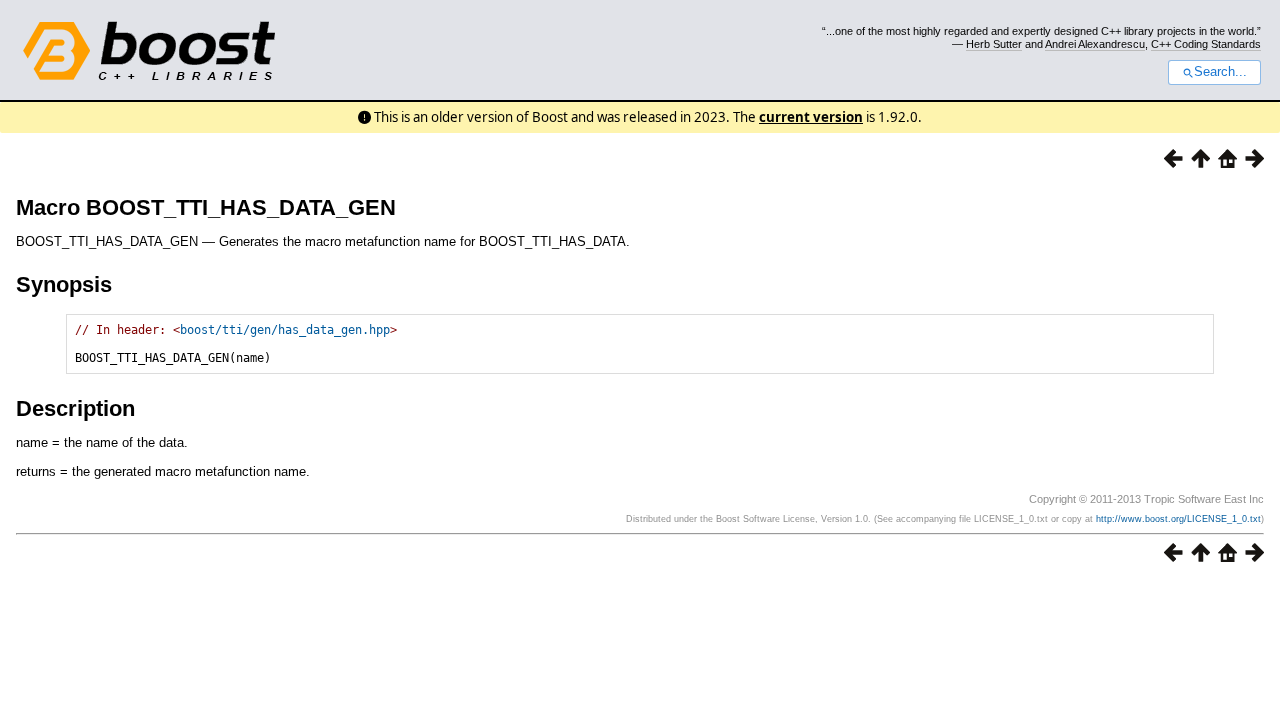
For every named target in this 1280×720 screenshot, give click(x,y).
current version (811, 117)
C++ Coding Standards (1206, 44)
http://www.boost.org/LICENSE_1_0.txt (1178, 519)
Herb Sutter (994, 44)
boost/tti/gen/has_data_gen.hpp (285, 330)
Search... (1220, 72)
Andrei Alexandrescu (1095, 44)
